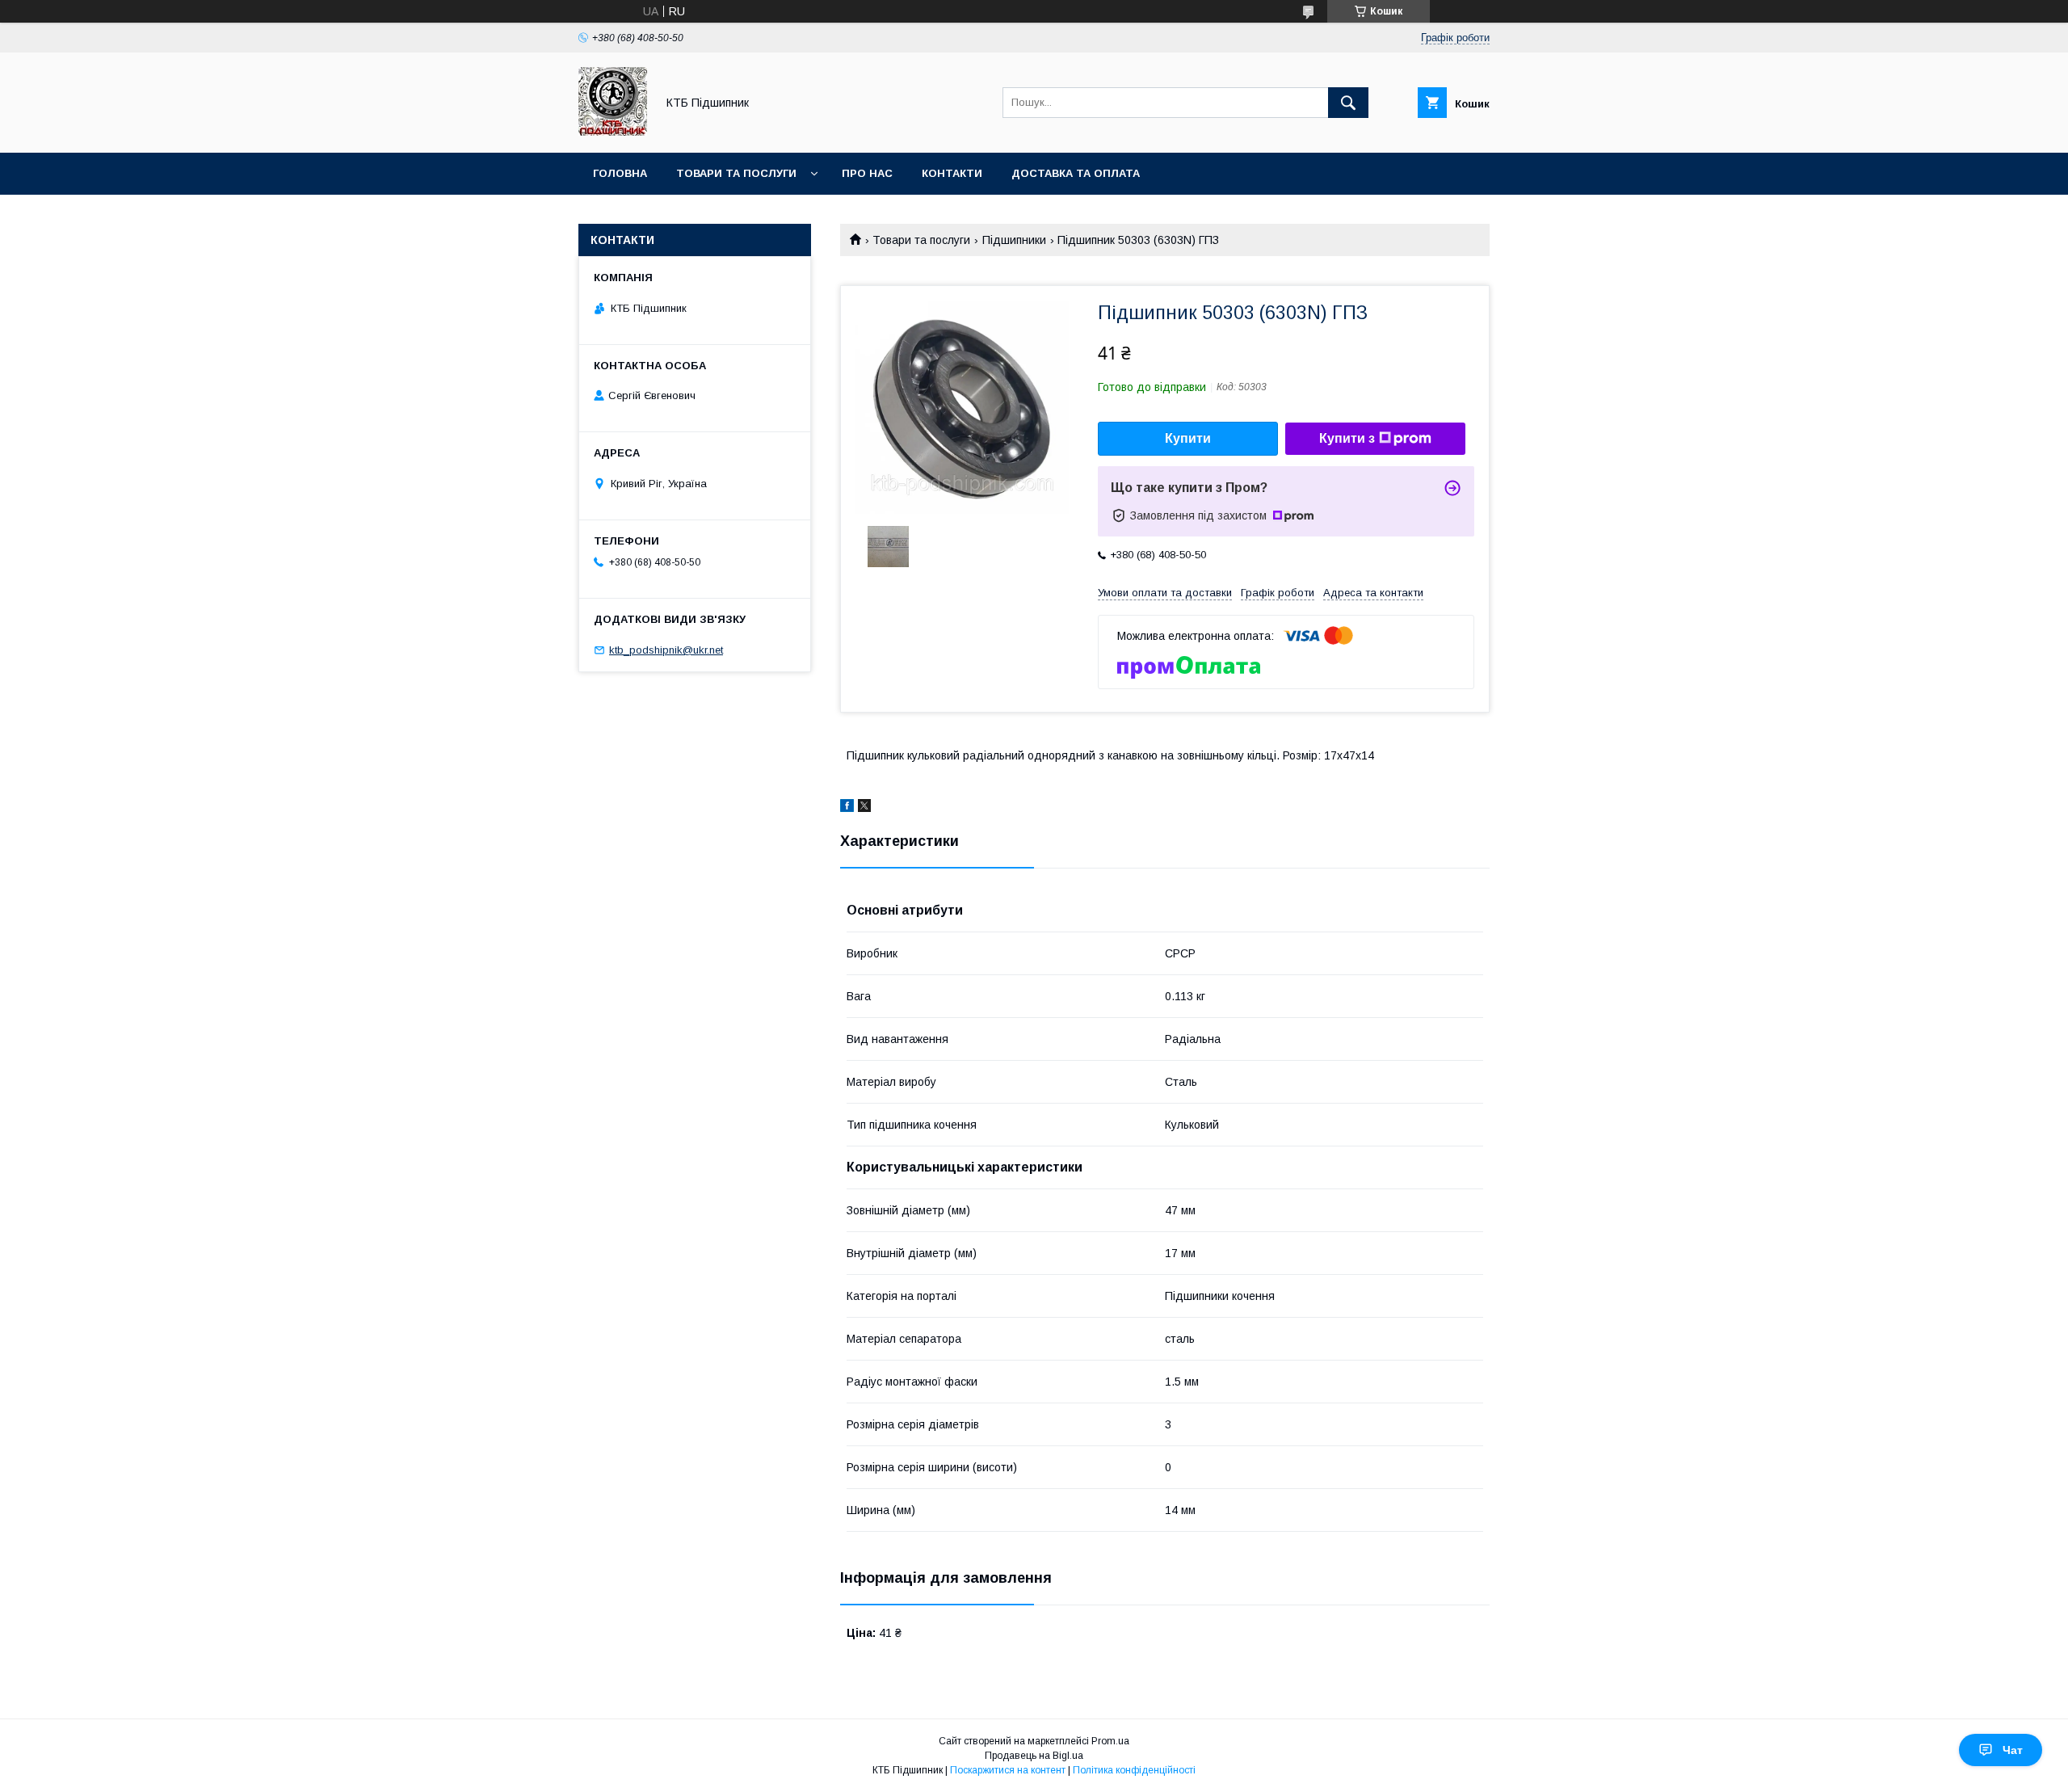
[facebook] (847, 808)
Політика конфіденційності (1134, 1770)
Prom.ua (1110, 1741)
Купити (1188, 438)
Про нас (867, 173)
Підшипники (1014, 240)
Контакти (952, 173)
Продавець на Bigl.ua (1034, 1756)
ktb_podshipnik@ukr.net (666, 650)
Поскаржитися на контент (1008, 1770)
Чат (2013, 1750)
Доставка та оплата (1076, 173)
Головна (620, 173)
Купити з (1347, 438)
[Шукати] (1348, 103)
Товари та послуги (736, 173)
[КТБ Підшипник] (613, 132)
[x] (864, 808)
